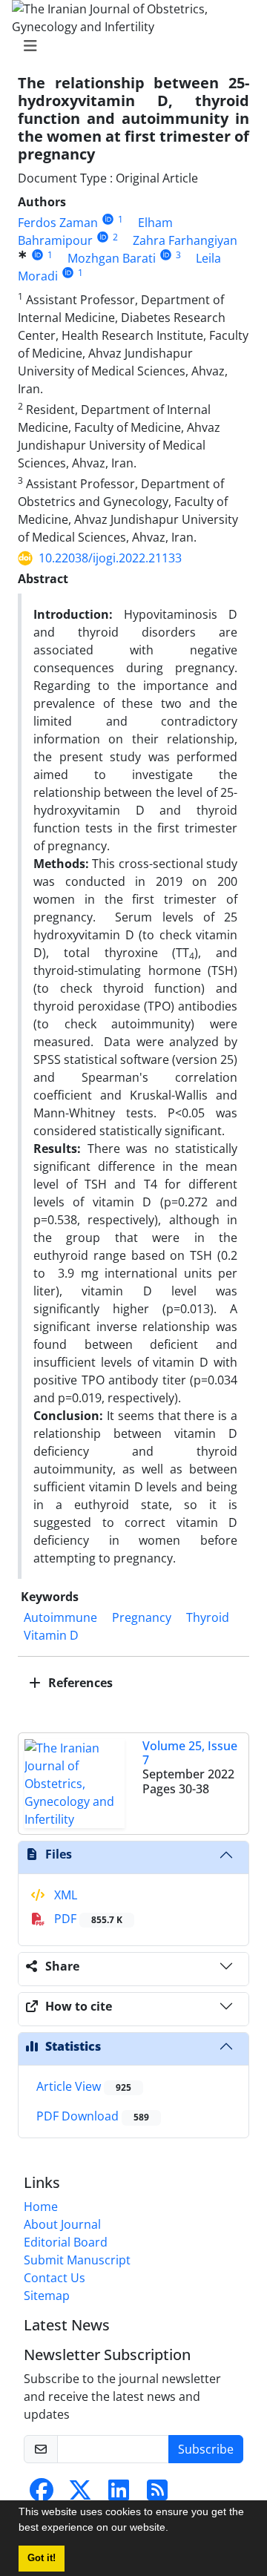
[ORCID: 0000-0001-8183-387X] (108, 219)
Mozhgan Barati (112, 258)
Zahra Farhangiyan (185, 240)
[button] (174, 2529)
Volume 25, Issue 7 (190, 1753)
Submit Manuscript (77, 2260)
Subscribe (206, 2449)
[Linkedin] (119, 2494)
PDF (87, 1919)
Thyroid (208, 1617)
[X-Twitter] (80, 2494)
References (79, 1683)
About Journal (62, 2224)
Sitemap (47, 2296)
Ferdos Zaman (58, 223)
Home (41, 2207)
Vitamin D (51, 1635)
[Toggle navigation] (129, 46)
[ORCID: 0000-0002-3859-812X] (103, 237)
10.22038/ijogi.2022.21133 (110, 558)
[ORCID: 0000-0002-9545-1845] (166, 255)
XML (64, 1895)
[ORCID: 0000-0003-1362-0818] (37, 255)
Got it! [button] (42, 2558)
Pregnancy (142, 1617)
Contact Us (55, 2278)
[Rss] (157, 2494)
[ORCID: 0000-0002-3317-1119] (68, 273)
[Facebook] (42, 2494)
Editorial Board (66, 2242)
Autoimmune (60, 1617)
